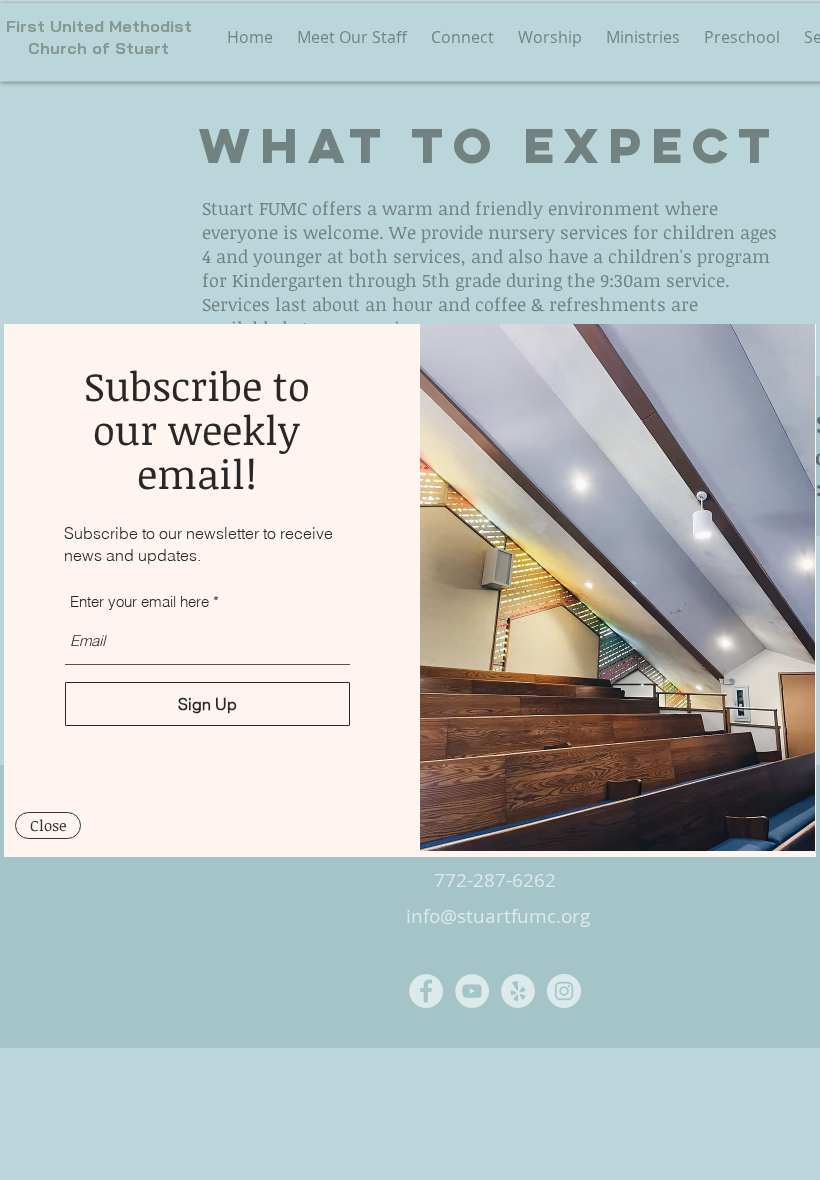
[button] (48, 825)
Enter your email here (139, 601)
